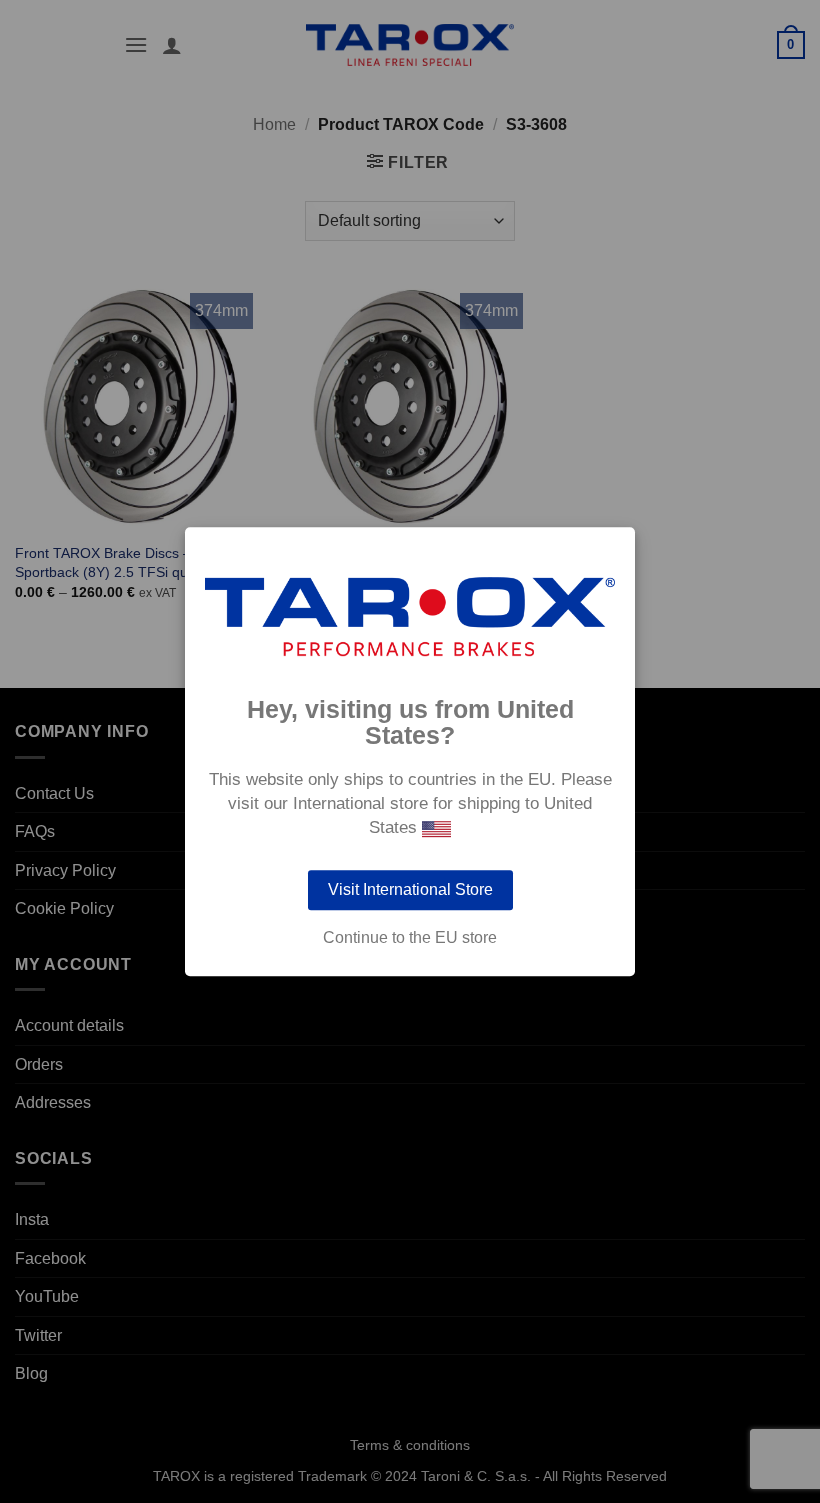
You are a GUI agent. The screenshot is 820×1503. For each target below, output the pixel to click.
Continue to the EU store (410, 938)
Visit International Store (410, 889)
